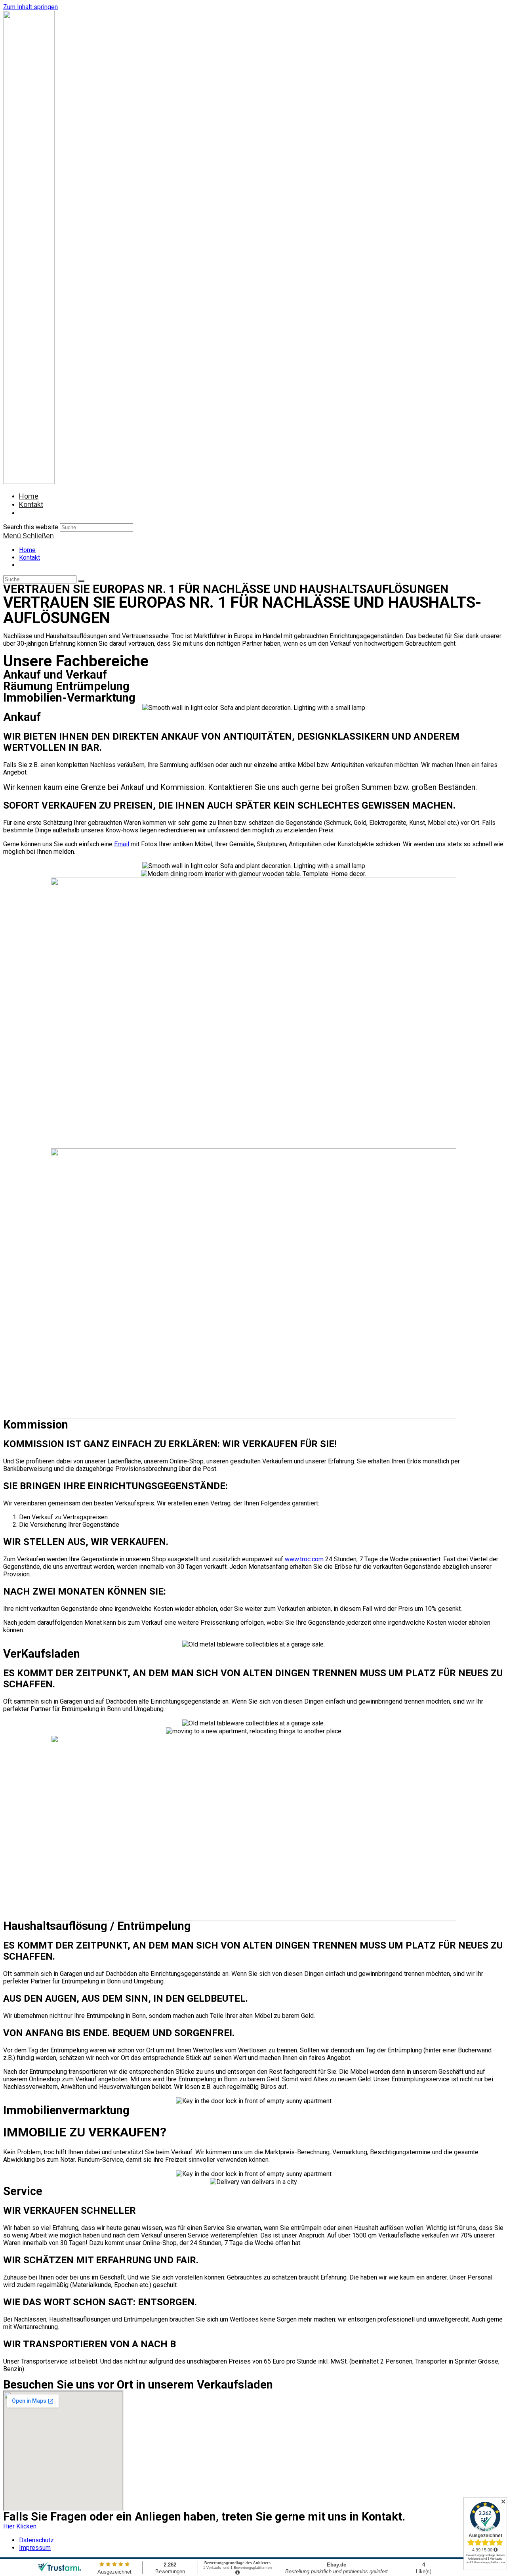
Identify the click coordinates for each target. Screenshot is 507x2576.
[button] (20, 2526)
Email (122, 844)
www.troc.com (304, 1559)
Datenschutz (36, 2540)
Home (27, 550)
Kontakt (30, 557)
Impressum (35, 2548)
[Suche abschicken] (81, 581)
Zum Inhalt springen (30, 7)
